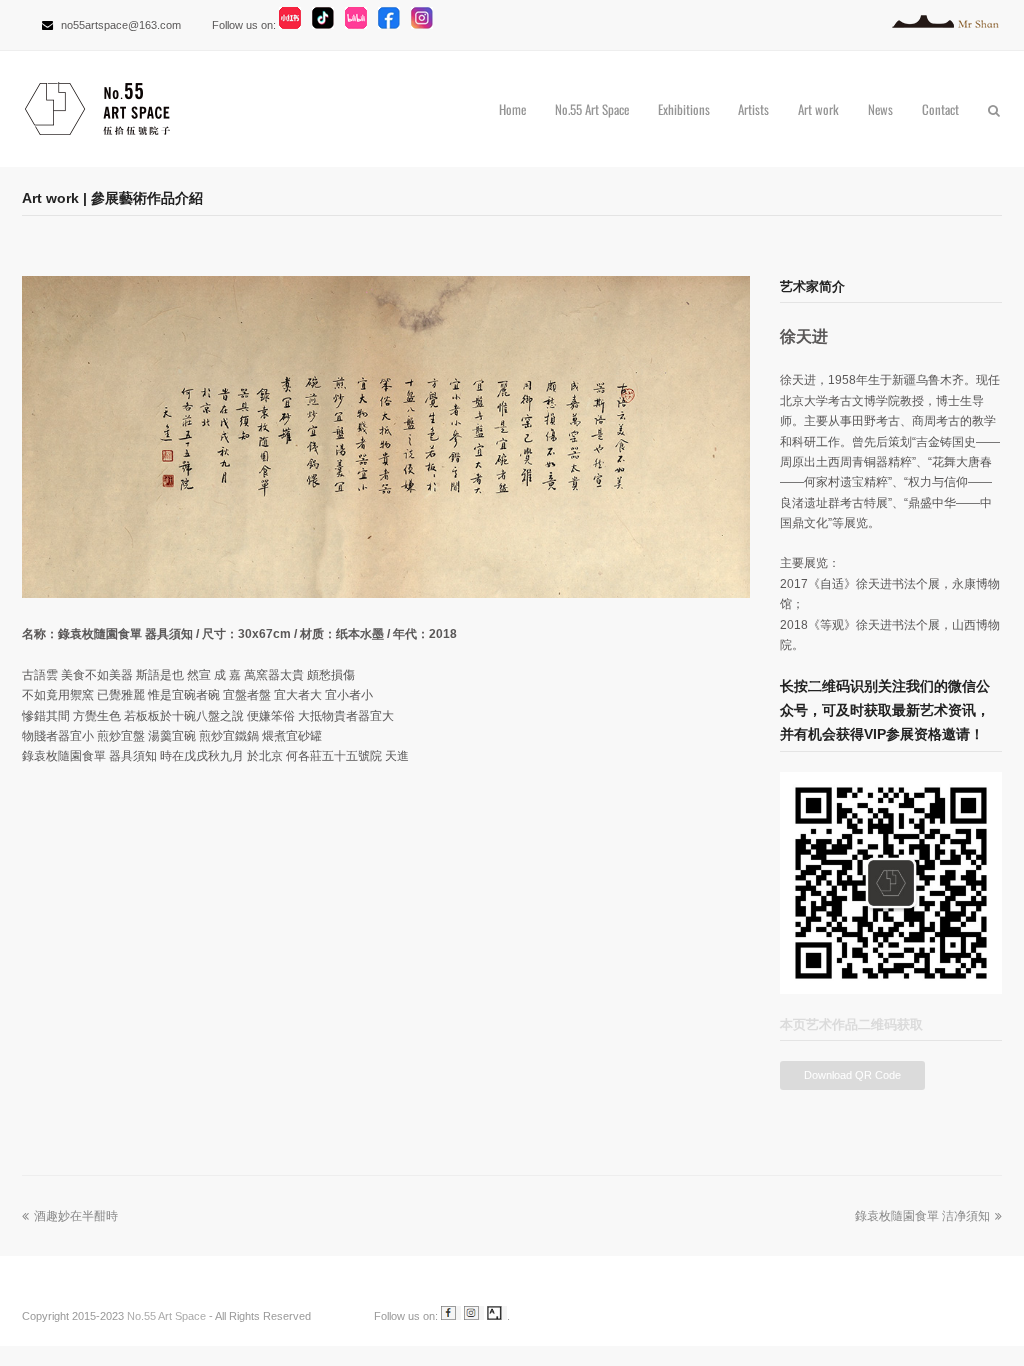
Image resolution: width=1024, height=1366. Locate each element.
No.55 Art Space (166, 1316)
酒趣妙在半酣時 (76, 1216)
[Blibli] (360, 25)
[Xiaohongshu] (294, 25)
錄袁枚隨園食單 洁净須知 (922, 1216)
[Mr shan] (947, 25)
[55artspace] (341, 1316)
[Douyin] (327, 25)
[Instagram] (426, 25)
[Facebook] (393, 25)
